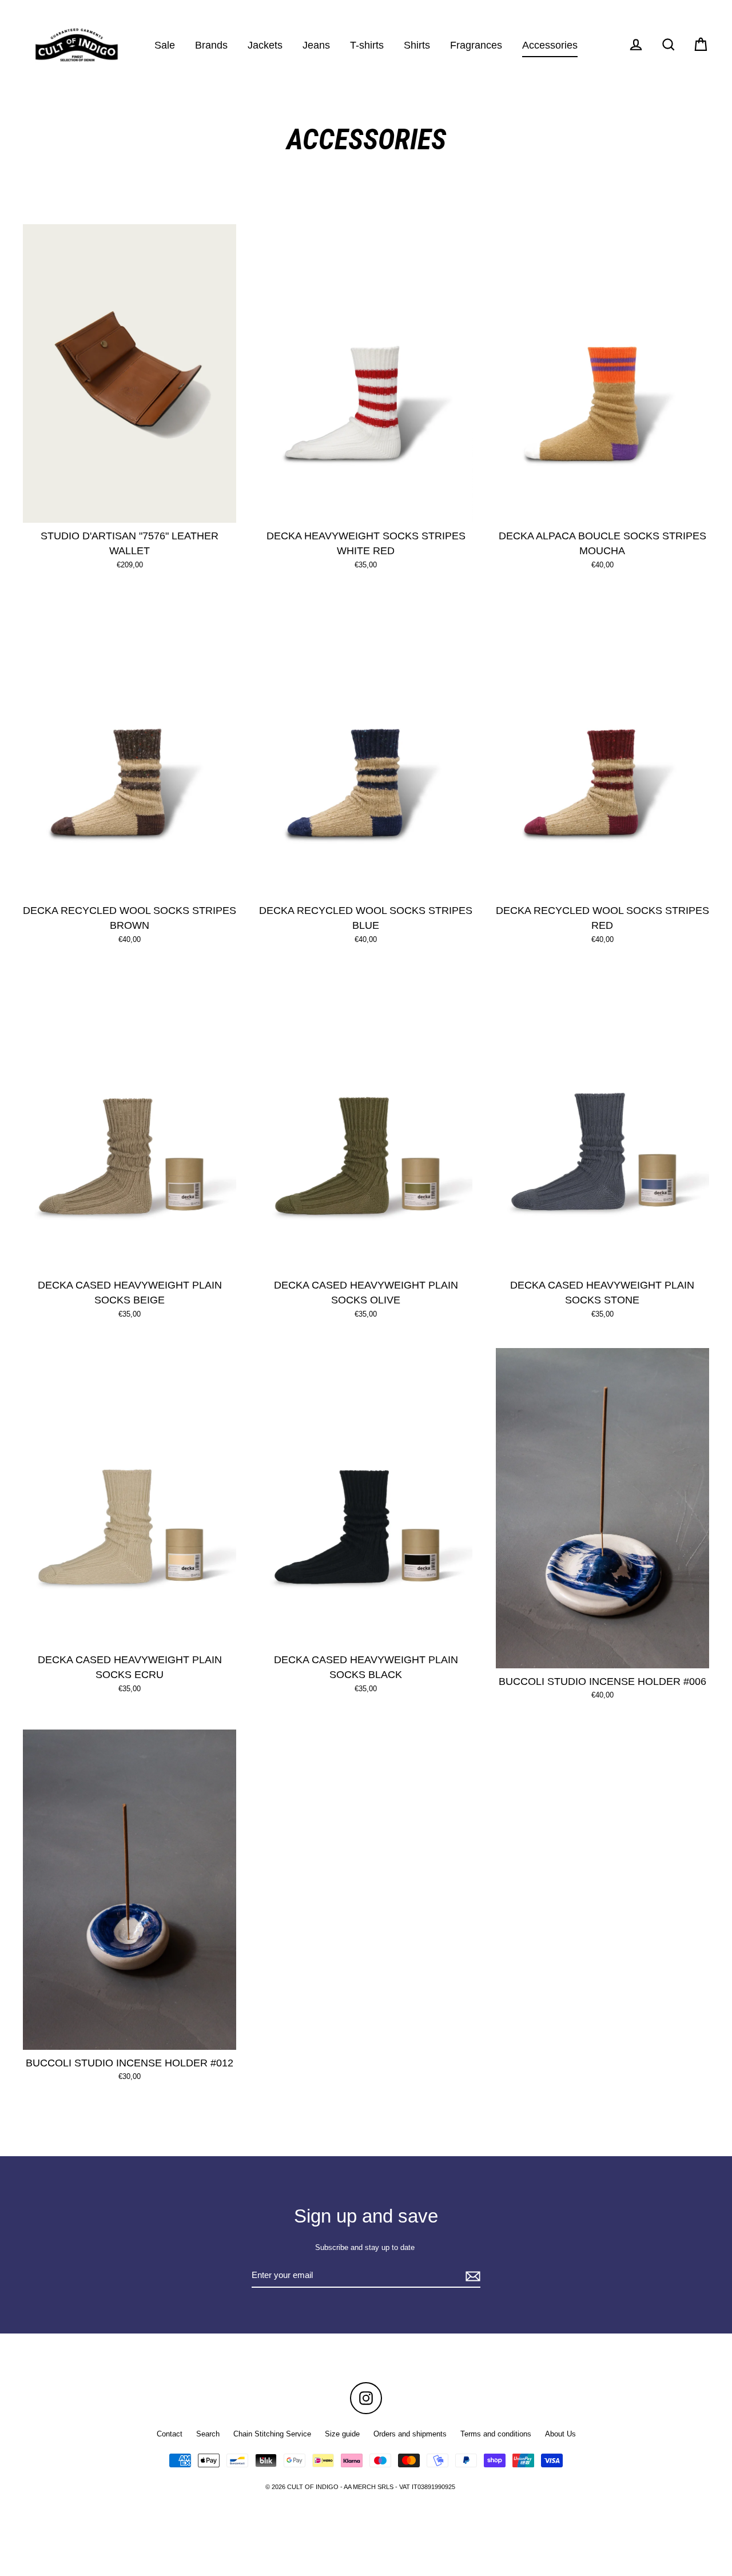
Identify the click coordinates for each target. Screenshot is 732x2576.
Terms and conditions (496, 2434)
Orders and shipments (410, 2434)
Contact (170, 2434)
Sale (165, 45)
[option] (130, 374)
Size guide (342, 2434)
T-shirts (367, 45)
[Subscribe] (471, 2276)
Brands (211, 45)
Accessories (550, 45)
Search (208, 2434)
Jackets (265, 45)
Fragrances (476, 45)
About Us (560, 2434)
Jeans (316, 45)
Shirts (417, 45)
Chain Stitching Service (272, 2434)
